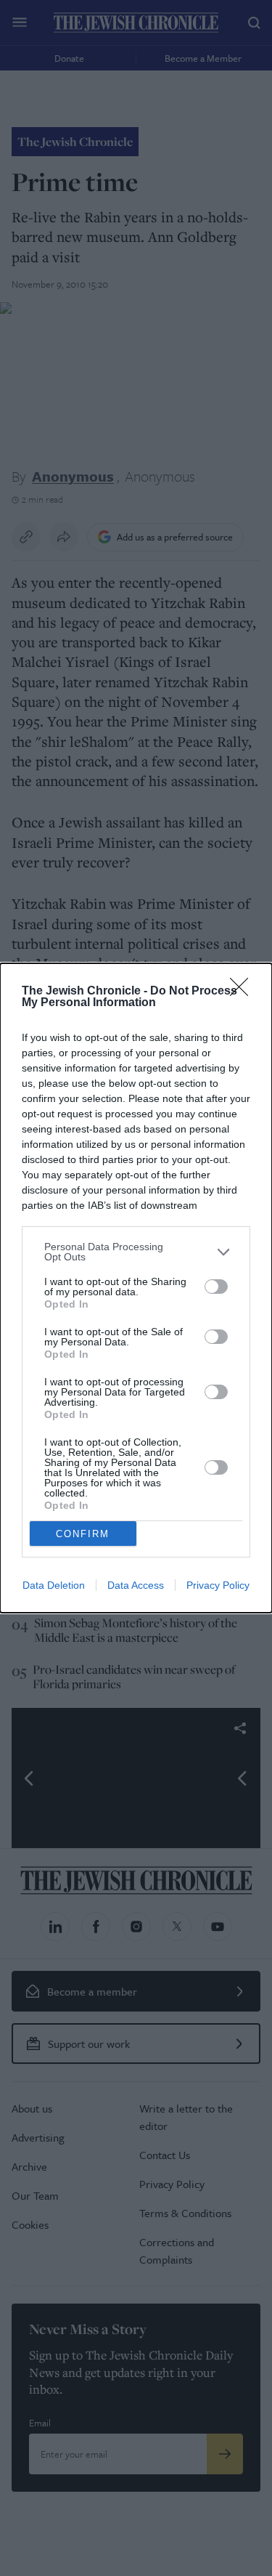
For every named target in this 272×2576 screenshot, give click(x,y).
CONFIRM (83, 1534)
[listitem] (136, 1252)
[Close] (244, 992)
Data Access (136, 1585)
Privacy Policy (218, 1585)
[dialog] (136, 1288)
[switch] (216, 1287)
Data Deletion (54, 1585)
